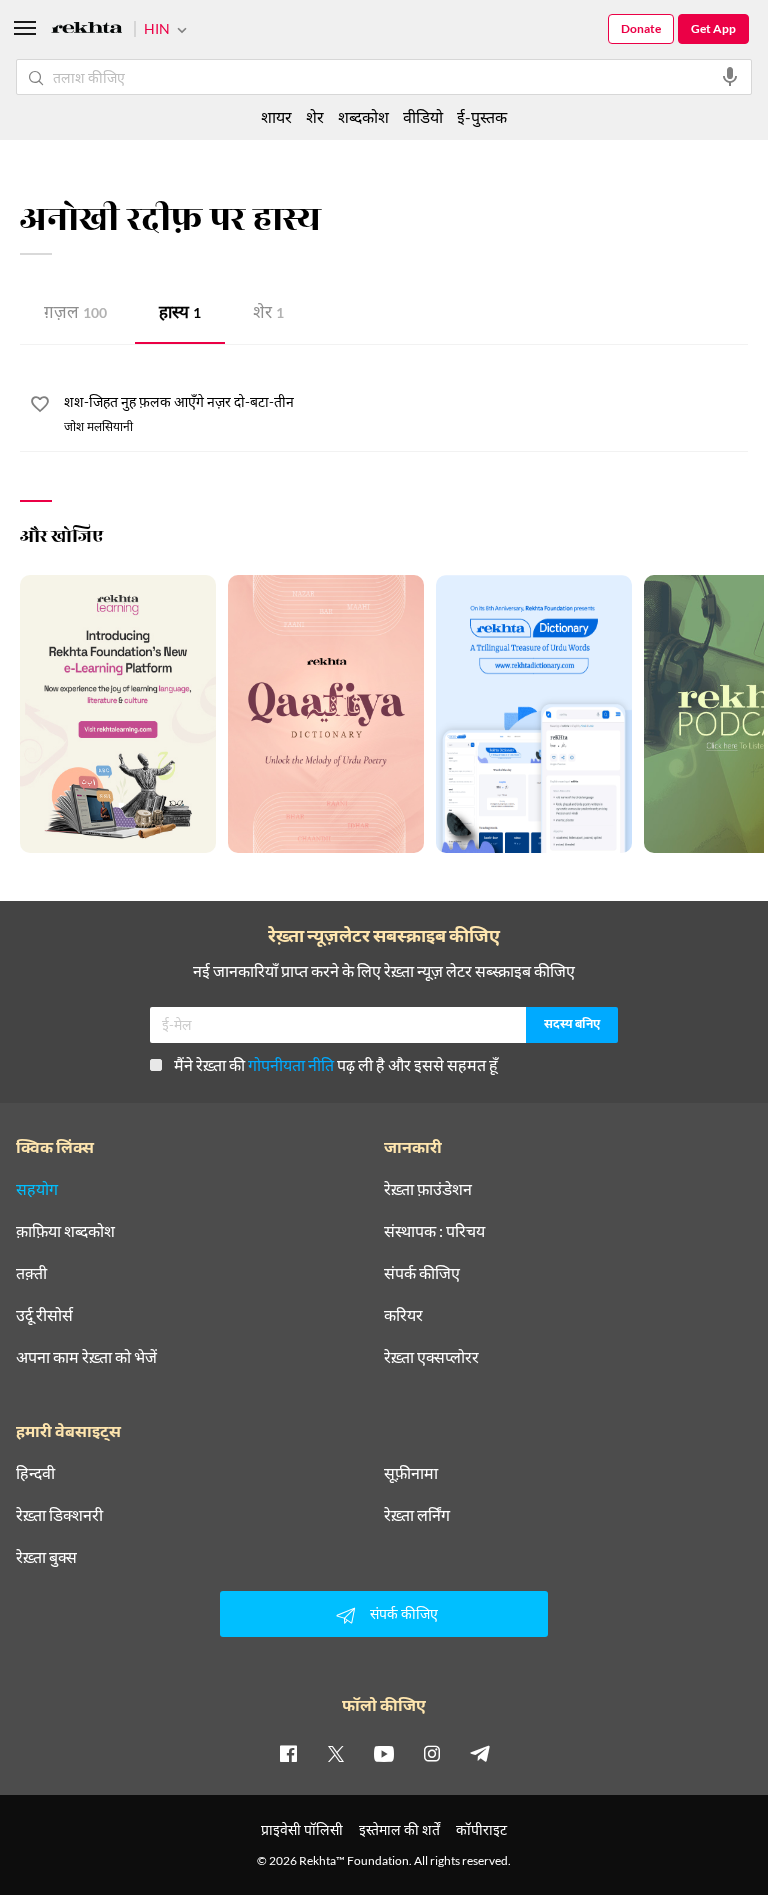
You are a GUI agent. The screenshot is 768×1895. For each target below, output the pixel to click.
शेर (268, 314)
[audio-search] (730, 77)
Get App (713, 28)
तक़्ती (31, 1273)
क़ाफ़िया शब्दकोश (65, 1231)
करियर (403, 1315)
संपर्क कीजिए (422, 1273)
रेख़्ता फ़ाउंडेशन (428, 1189)
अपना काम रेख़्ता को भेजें (86, 1357)
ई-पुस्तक (482, 116)
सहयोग (37, 1189)
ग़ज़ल (75, 314)
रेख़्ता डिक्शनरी (59, 1515)
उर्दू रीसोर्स (44, 1315)
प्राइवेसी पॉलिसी (302, 1829)
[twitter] (336, 1753)
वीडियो (423, 116)
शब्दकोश (363, 116)
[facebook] (288, 1753)
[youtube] (384, 1753)
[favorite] (40, 407)
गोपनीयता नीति (291, 1064)
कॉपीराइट (481, 1829)
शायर (276, 116)
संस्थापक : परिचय (434, 1231)
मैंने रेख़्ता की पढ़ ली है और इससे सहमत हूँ (336, 1064)
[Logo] (87, 30)
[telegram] (480, 1753)
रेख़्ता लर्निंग (417, 1515)
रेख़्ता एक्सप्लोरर (431, 1357)
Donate (641, 28)
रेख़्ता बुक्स (46, 1557)
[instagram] (432, 1753)
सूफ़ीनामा (411, 1473)
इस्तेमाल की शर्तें (399, 1829)
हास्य (180, 314)
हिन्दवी (35, 1473)
